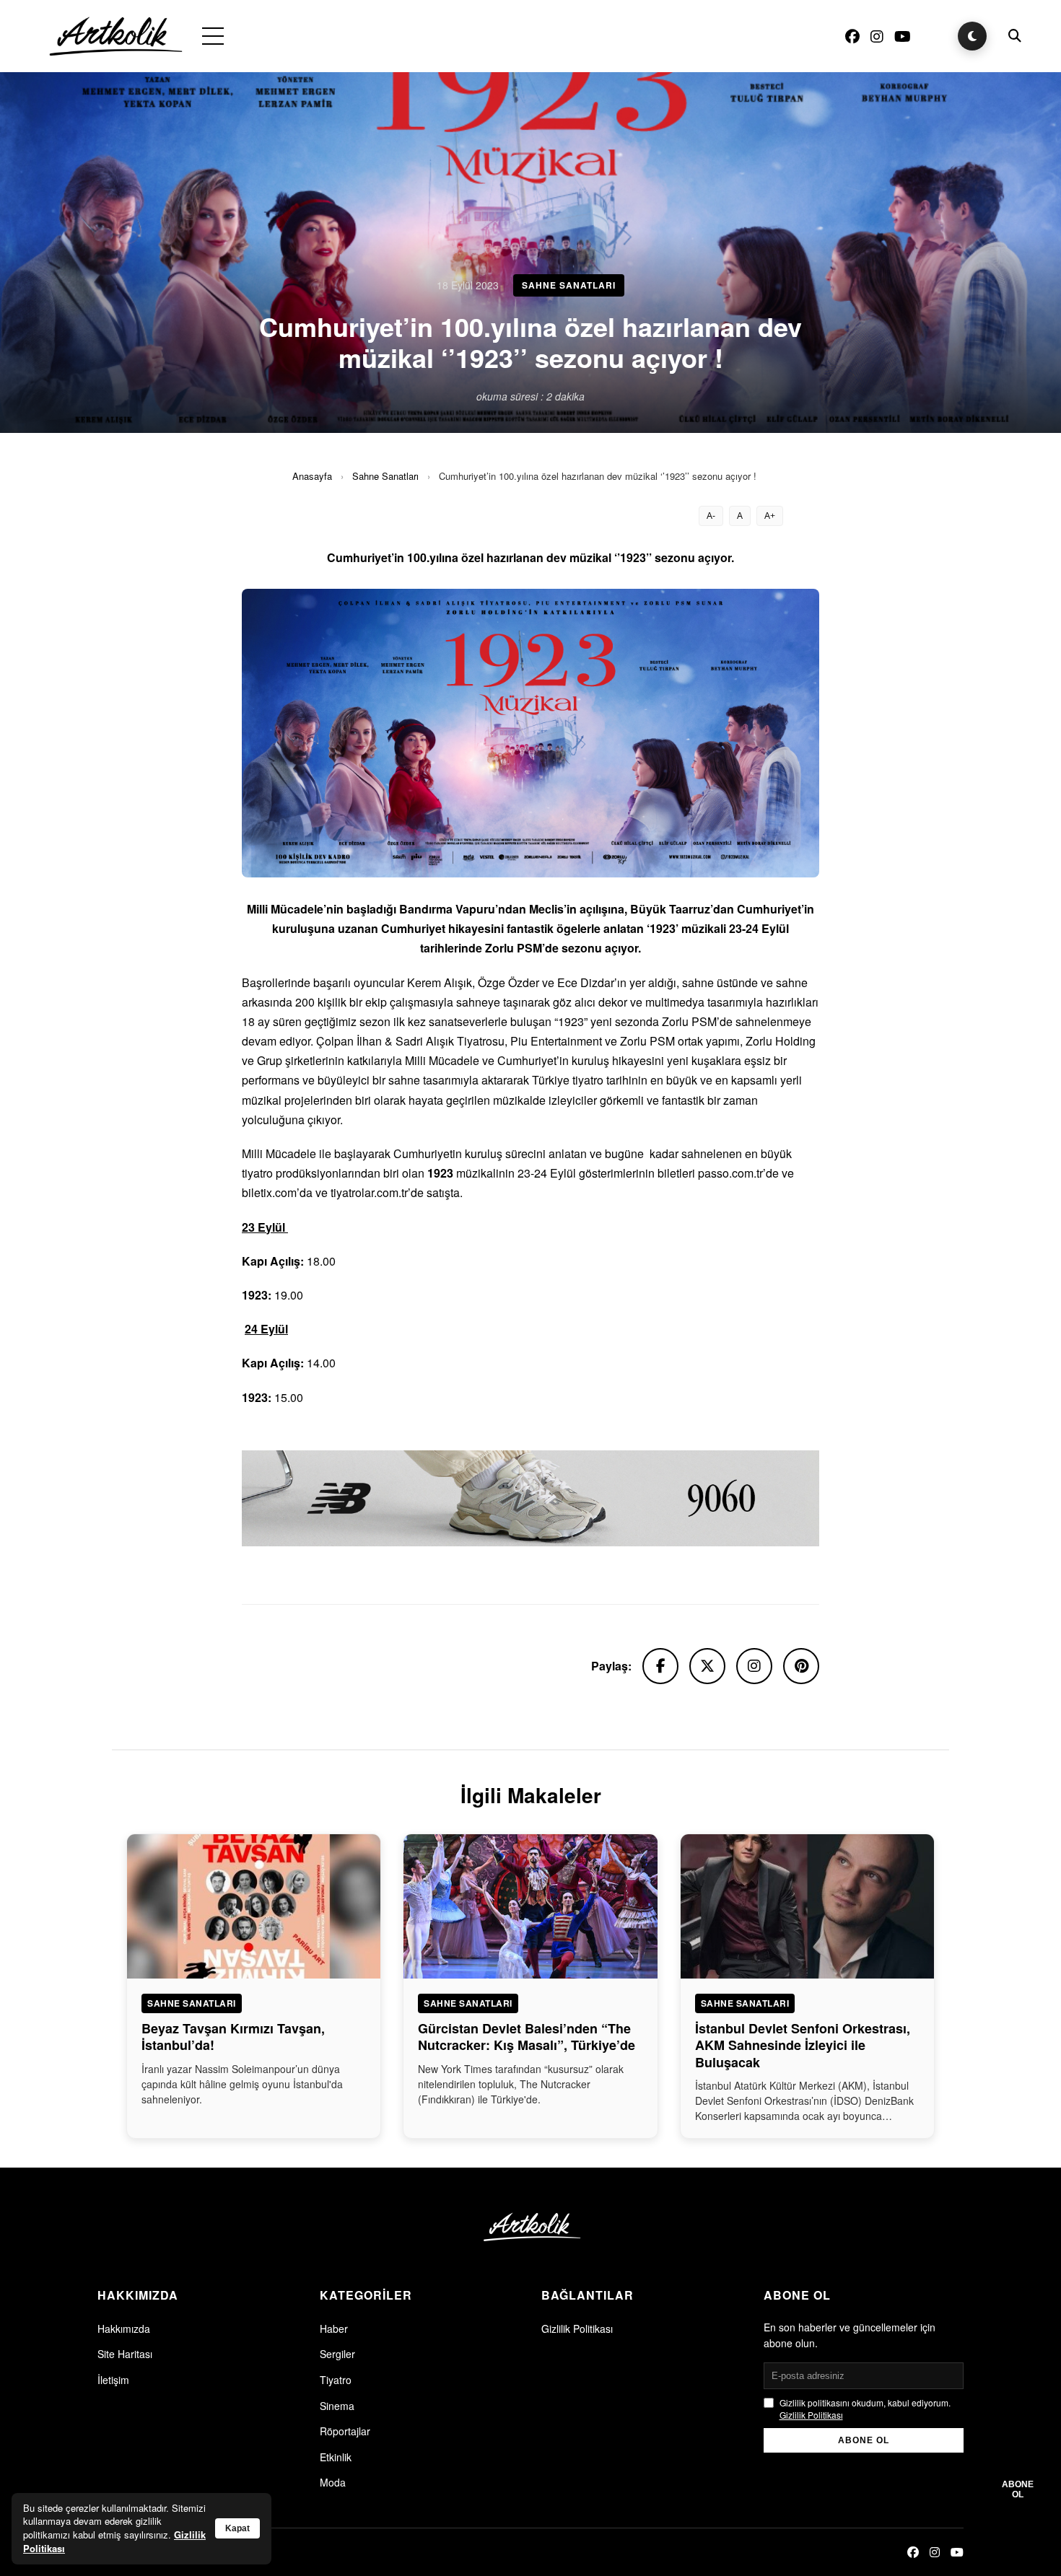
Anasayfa (312, 476)
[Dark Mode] (972, 36)
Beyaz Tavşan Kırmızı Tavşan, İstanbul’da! (233, 2037)
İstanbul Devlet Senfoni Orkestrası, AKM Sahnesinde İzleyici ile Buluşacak (803, 2045)
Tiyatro (336, 2380)
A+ (770, 516)
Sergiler (337, 2354)
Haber (334, 2329)
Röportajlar (345, 2431)
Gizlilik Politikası (577, 2329)
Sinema (337, 2406)
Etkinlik (336, 2457)
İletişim (113, 2380)
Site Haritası (125, 2354)
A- (711, 516)
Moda (333, 2482)
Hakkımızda (124, 2329)
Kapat (237, 2528)
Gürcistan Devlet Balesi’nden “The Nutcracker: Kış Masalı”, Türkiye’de (527, 2037)
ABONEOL (1018, 2489)
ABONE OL (864, 2440)
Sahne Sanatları (385, 476)
